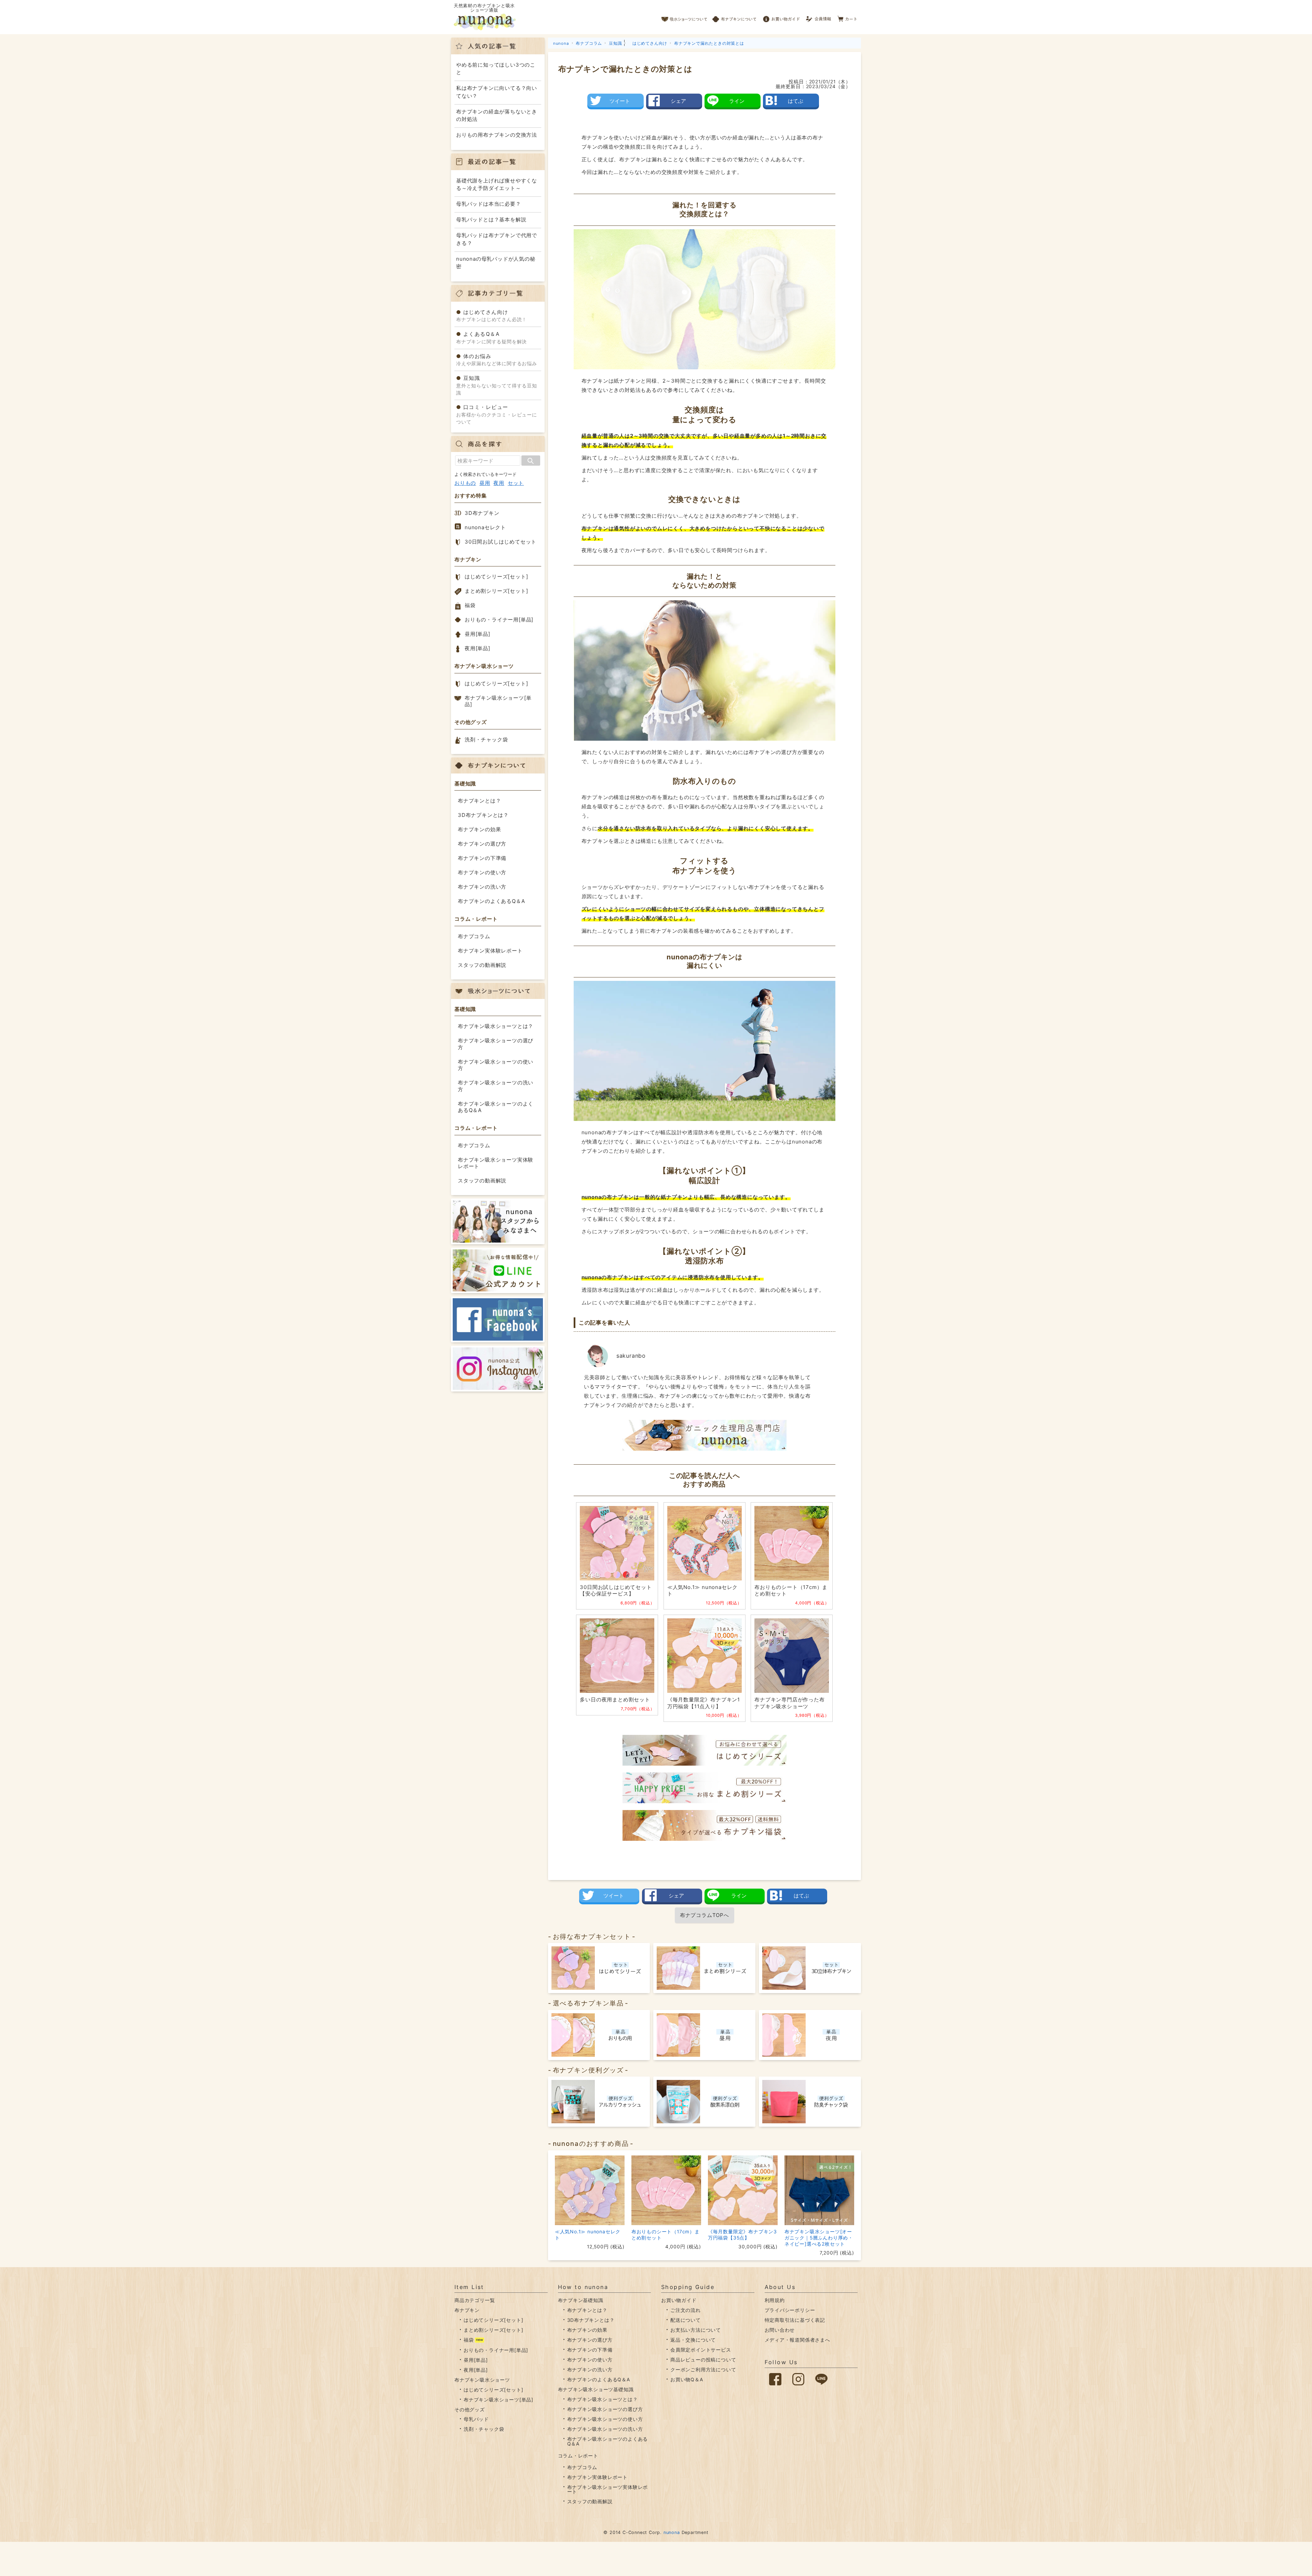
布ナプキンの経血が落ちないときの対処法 (497, 115)
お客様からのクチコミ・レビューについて (497, 414)
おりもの (465, 483)
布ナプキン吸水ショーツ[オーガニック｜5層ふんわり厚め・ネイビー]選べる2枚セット (819, 2238)
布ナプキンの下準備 (482, 858)
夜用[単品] (477, 648)
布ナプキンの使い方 (482, 872)
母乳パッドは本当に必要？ (489, 204)
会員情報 (819, 17)
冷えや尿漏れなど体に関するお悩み (497, 360)
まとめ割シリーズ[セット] (496, 591)
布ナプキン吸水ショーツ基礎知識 (596, 2389)
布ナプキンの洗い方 (482, 887)
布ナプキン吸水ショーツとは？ (496, 1026)
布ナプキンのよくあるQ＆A (491, 901)
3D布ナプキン (482, 513)
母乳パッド (476, 2419)
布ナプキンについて (735, 17)
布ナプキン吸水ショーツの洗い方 (496, 1086)
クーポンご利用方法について (703, 2369)
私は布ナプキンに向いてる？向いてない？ (497, 92)
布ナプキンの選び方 (482, 844)
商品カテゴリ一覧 (475, 2300)
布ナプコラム (474, 936)
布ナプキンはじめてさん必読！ (491, 316)
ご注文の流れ (686, 2310)
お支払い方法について (696, 2330)
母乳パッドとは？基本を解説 (491, 220)
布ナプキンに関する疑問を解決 (491, 338)
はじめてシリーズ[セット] (496, 577)
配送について (686, 2320)
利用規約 (775, 2300)
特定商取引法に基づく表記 (795, 2320)
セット (516, 483)
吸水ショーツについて (685, 17)
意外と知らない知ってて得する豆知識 (497, 385)
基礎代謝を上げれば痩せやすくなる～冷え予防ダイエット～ (497, 184)
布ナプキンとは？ (479, 801)
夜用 (499, 483)
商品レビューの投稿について (703, 2360)
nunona (672, 2532)
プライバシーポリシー (790, 2310)
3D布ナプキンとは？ (483, 815)
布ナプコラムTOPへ (705, 1915)
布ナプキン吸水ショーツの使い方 (496, 1065)
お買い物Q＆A (687, 2379)
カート (848, 17)
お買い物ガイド (781, 17)
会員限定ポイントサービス (701, 2350)
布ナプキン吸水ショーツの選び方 (496, 1044)
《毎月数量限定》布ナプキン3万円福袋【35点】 (742, 2235)
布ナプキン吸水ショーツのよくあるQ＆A (496, 1107)
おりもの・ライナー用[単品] (499, 620)
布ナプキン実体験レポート (490, 951)
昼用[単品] (477, 634)
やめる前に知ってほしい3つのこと (496, 69)
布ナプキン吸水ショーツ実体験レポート (496, 1163)
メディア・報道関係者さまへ (797, 2340)
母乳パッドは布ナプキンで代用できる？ (497, 239)
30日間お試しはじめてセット (501, 542)
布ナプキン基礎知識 (581, 2300)
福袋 (470, 605)
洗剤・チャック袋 (486, 739)
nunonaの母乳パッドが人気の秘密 (496, 263)
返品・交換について (693, 2340)
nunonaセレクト (485, 527)
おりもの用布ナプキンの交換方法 (497, 135)
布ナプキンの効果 (479, 829)
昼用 (485, 483)
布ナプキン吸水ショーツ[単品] (498, 701)
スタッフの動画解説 (482, 965)
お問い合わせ (780, 2330)
